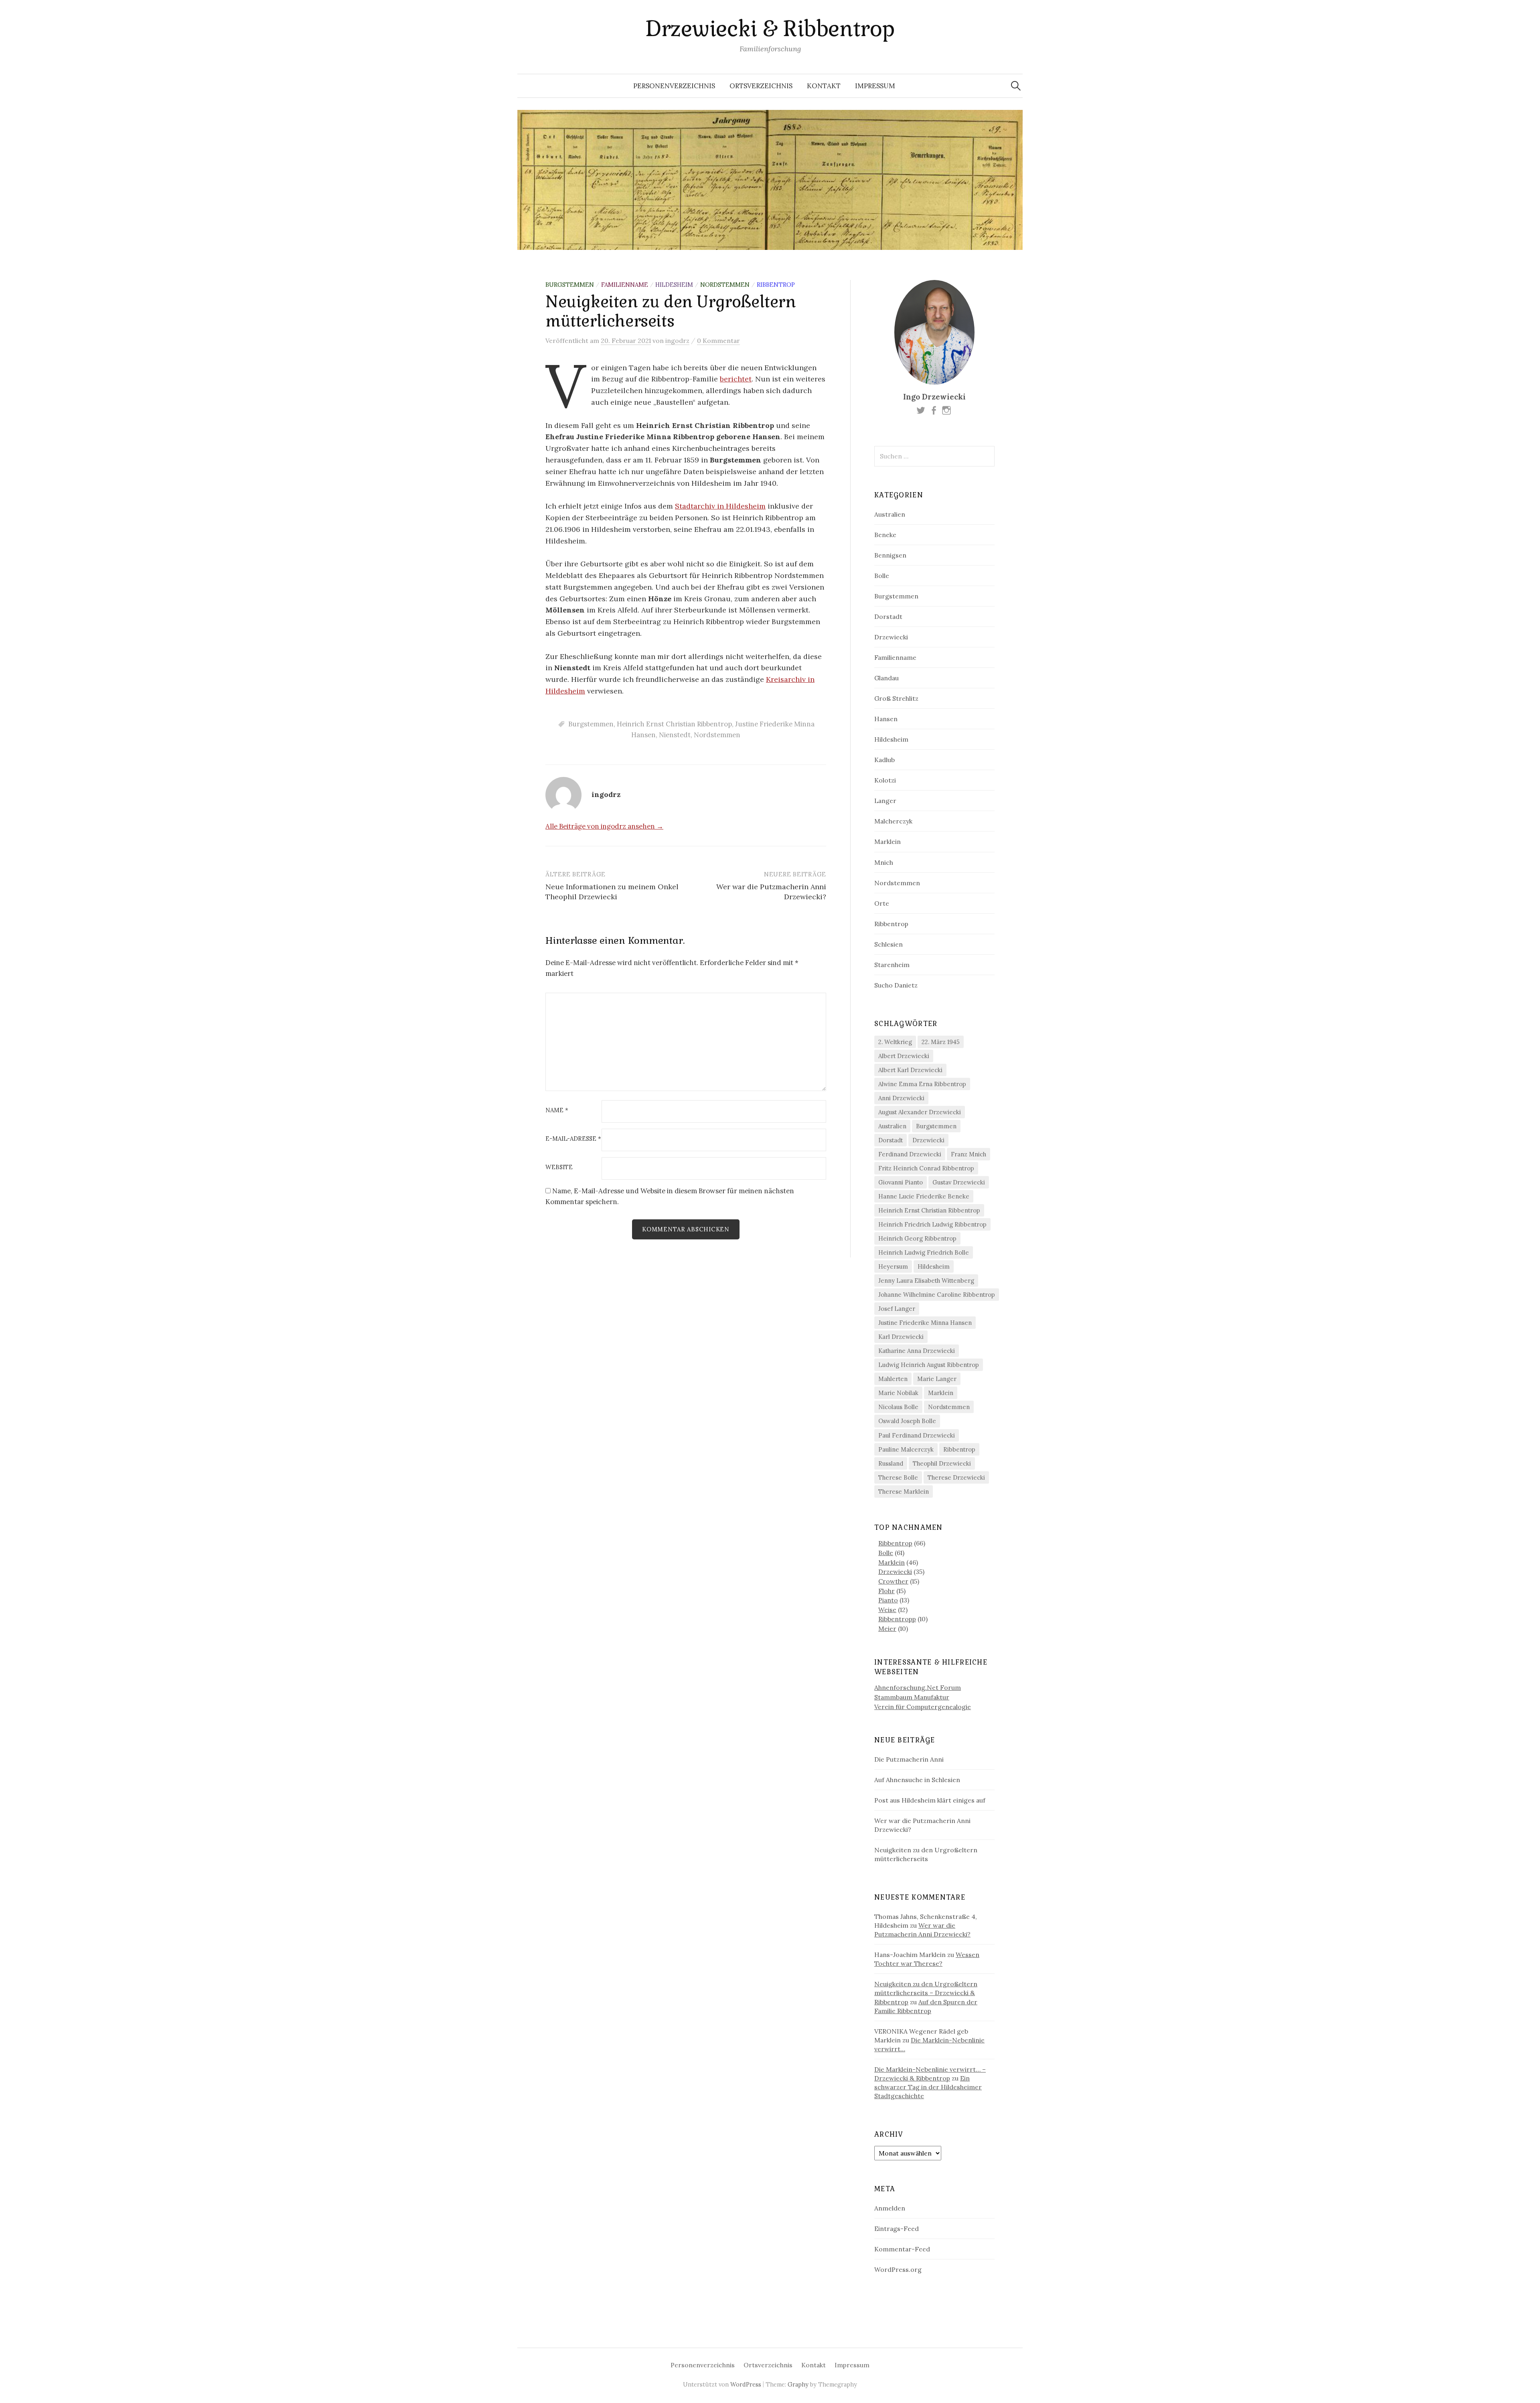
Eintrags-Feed (897, 2229)
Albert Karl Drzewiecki (910, 1070)
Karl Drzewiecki (901, 1337)
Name (557, 1110)
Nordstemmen (725, 285)
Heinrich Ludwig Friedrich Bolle (924, 1252)
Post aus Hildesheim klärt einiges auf (930, 1800)
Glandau (887, 678)
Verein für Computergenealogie (923, 1707)
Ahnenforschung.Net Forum (918, 1687)
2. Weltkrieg (895, 1042)
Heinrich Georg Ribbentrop (917, 1238)
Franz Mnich (969, 1154)
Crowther (893, 1581)
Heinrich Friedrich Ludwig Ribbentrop (932, 1224)
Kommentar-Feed (902, 2249)
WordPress (746, 2384)
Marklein (888, 842)
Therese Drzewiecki (956, 1477)
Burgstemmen (570, 285)
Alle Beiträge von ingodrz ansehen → (604, 826)
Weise (887, 1610)
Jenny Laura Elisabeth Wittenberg (926, 1281)
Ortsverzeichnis (761, 86)
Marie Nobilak (898, 1393)
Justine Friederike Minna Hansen (925, 1323)
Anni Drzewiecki (901, 1098)
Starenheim (892, 965)
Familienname (625, 285)
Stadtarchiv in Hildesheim (720, 506)
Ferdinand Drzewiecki (910, 1154)
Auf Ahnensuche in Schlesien (917, 1780)
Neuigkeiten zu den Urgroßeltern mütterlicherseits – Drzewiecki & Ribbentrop (926, 1993)
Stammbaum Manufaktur (912, 1697)
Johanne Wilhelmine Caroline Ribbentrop (937, 1295)
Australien (890, 514)
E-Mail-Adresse (573, 1139)
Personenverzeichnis (674, 86)
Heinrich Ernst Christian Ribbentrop (674, 724)
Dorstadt (888, 616)
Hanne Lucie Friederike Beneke (924, 1196)
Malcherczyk (893, 821)
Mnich (884, 862)
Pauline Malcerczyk (906, 1449)
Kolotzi (885, 780)
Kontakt (824, 86)
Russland (891, 1463)
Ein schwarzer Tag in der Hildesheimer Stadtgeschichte (928, 2087)
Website (559, 1167)
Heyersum (893, 1266)
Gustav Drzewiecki (959, 1182)
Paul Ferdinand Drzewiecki (917, 1435)
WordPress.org (898, 2269)
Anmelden (890, 2208)
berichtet (736, 379)
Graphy (798, 2384)
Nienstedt (675, 735)
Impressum (875, 86)
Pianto (888, 1600)
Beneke (885, 535)
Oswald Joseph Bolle (907, 1421)
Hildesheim (674, 285)
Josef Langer (897, 1309)
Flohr (887, 1591)
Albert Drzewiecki (904, 1056)
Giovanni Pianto (901, 1182)
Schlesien (889, 944)
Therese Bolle (898, 1477)
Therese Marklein (904, 1491)
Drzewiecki (891, 637)
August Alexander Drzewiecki (920, 1112)
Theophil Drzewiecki (942, 1463)
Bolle (882, 576)
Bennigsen (890, 555)
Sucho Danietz (896, 985)
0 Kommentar (718, 341)
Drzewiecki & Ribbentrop (770, 29)
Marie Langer (937, 1379)
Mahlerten (893, 1379)
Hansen (886, 719)
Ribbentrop (776, 285)
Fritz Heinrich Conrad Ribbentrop (926, 1168)
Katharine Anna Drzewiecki (917, 1351)
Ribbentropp (897, 1619)
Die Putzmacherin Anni (909, 1759)
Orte (882, 903)
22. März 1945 (941, 1042)
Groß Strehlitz (896, 698)
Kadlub (884, 760)
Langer (885, 801)
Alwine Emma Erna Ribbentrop (922, 1084)
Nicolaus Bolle (898, 1407)
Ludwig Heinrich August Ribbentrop (929, 1365)
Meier (887, 1628)
